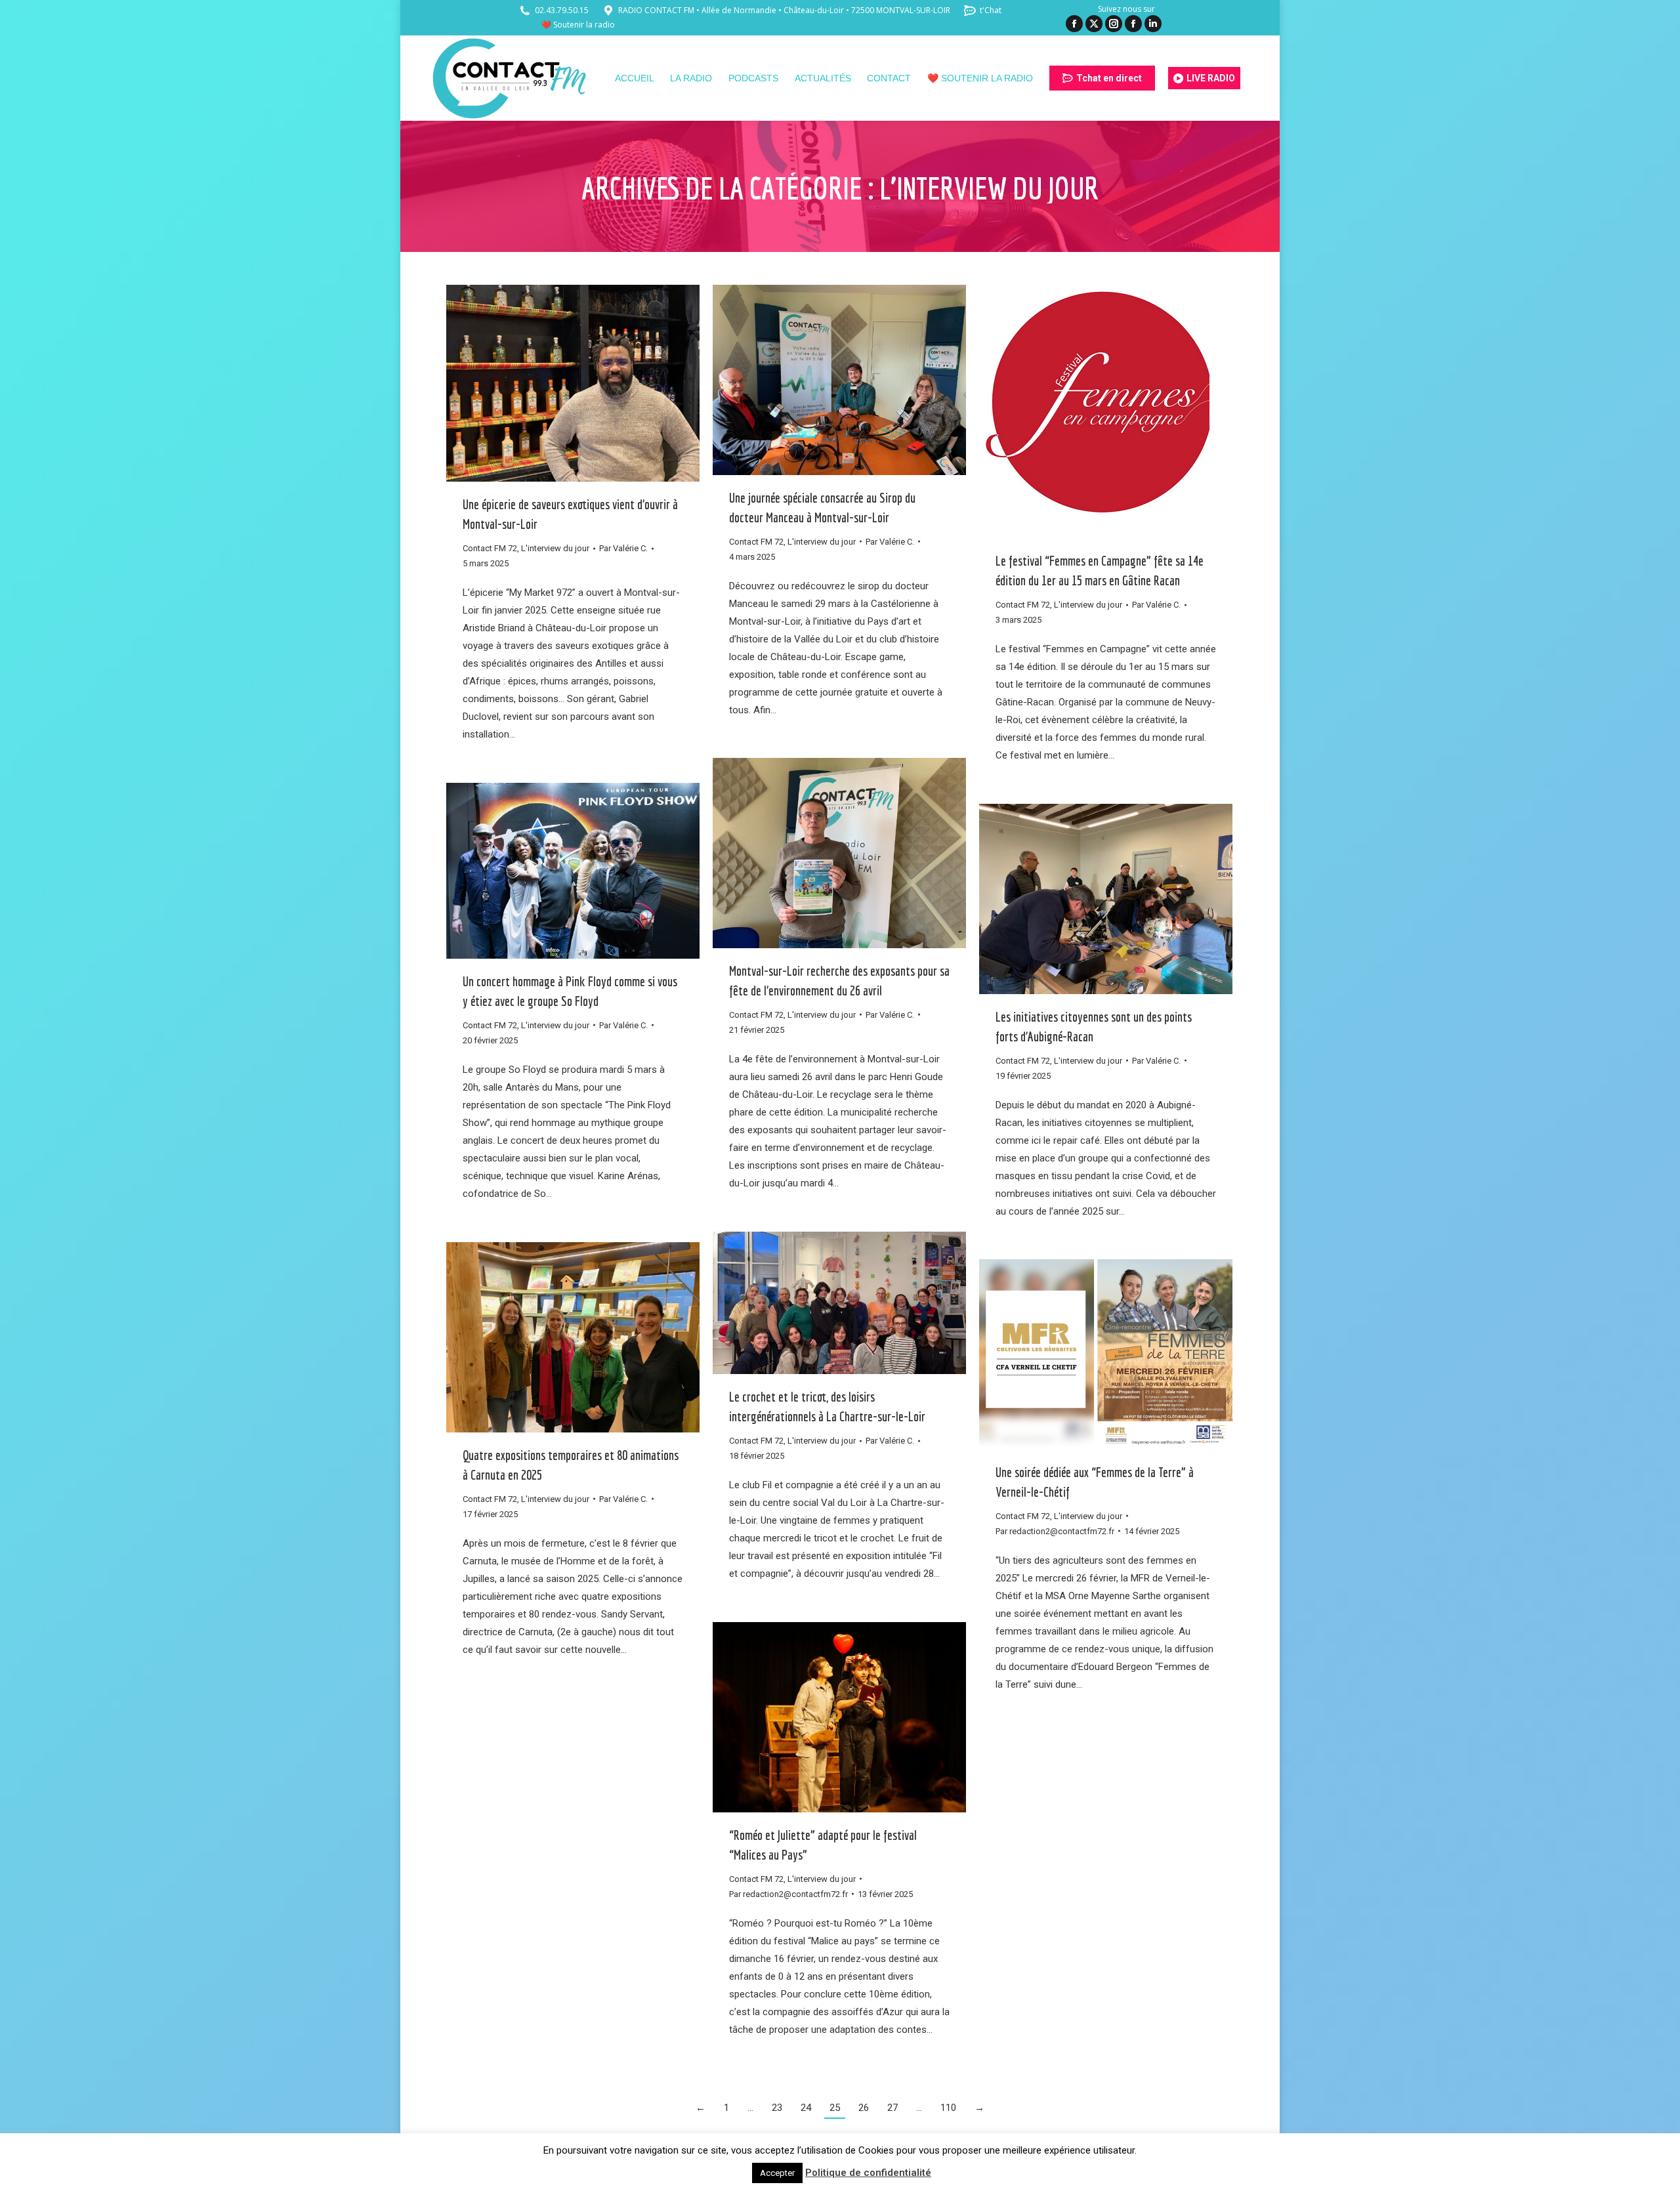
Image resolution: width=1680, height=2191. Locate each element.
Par (623, 548)
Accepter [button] (777, 2173)
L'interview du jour (555, 548)
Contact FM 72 (490, 548)
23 (777, 2108)
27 (892, 2108)
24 (806, 2108)
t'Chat (991, 10)
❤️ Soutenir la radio (578, 25)
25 (835, 2108)
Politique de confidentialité (868, 2173)
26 (864, 2108)
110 (948, 2108)
